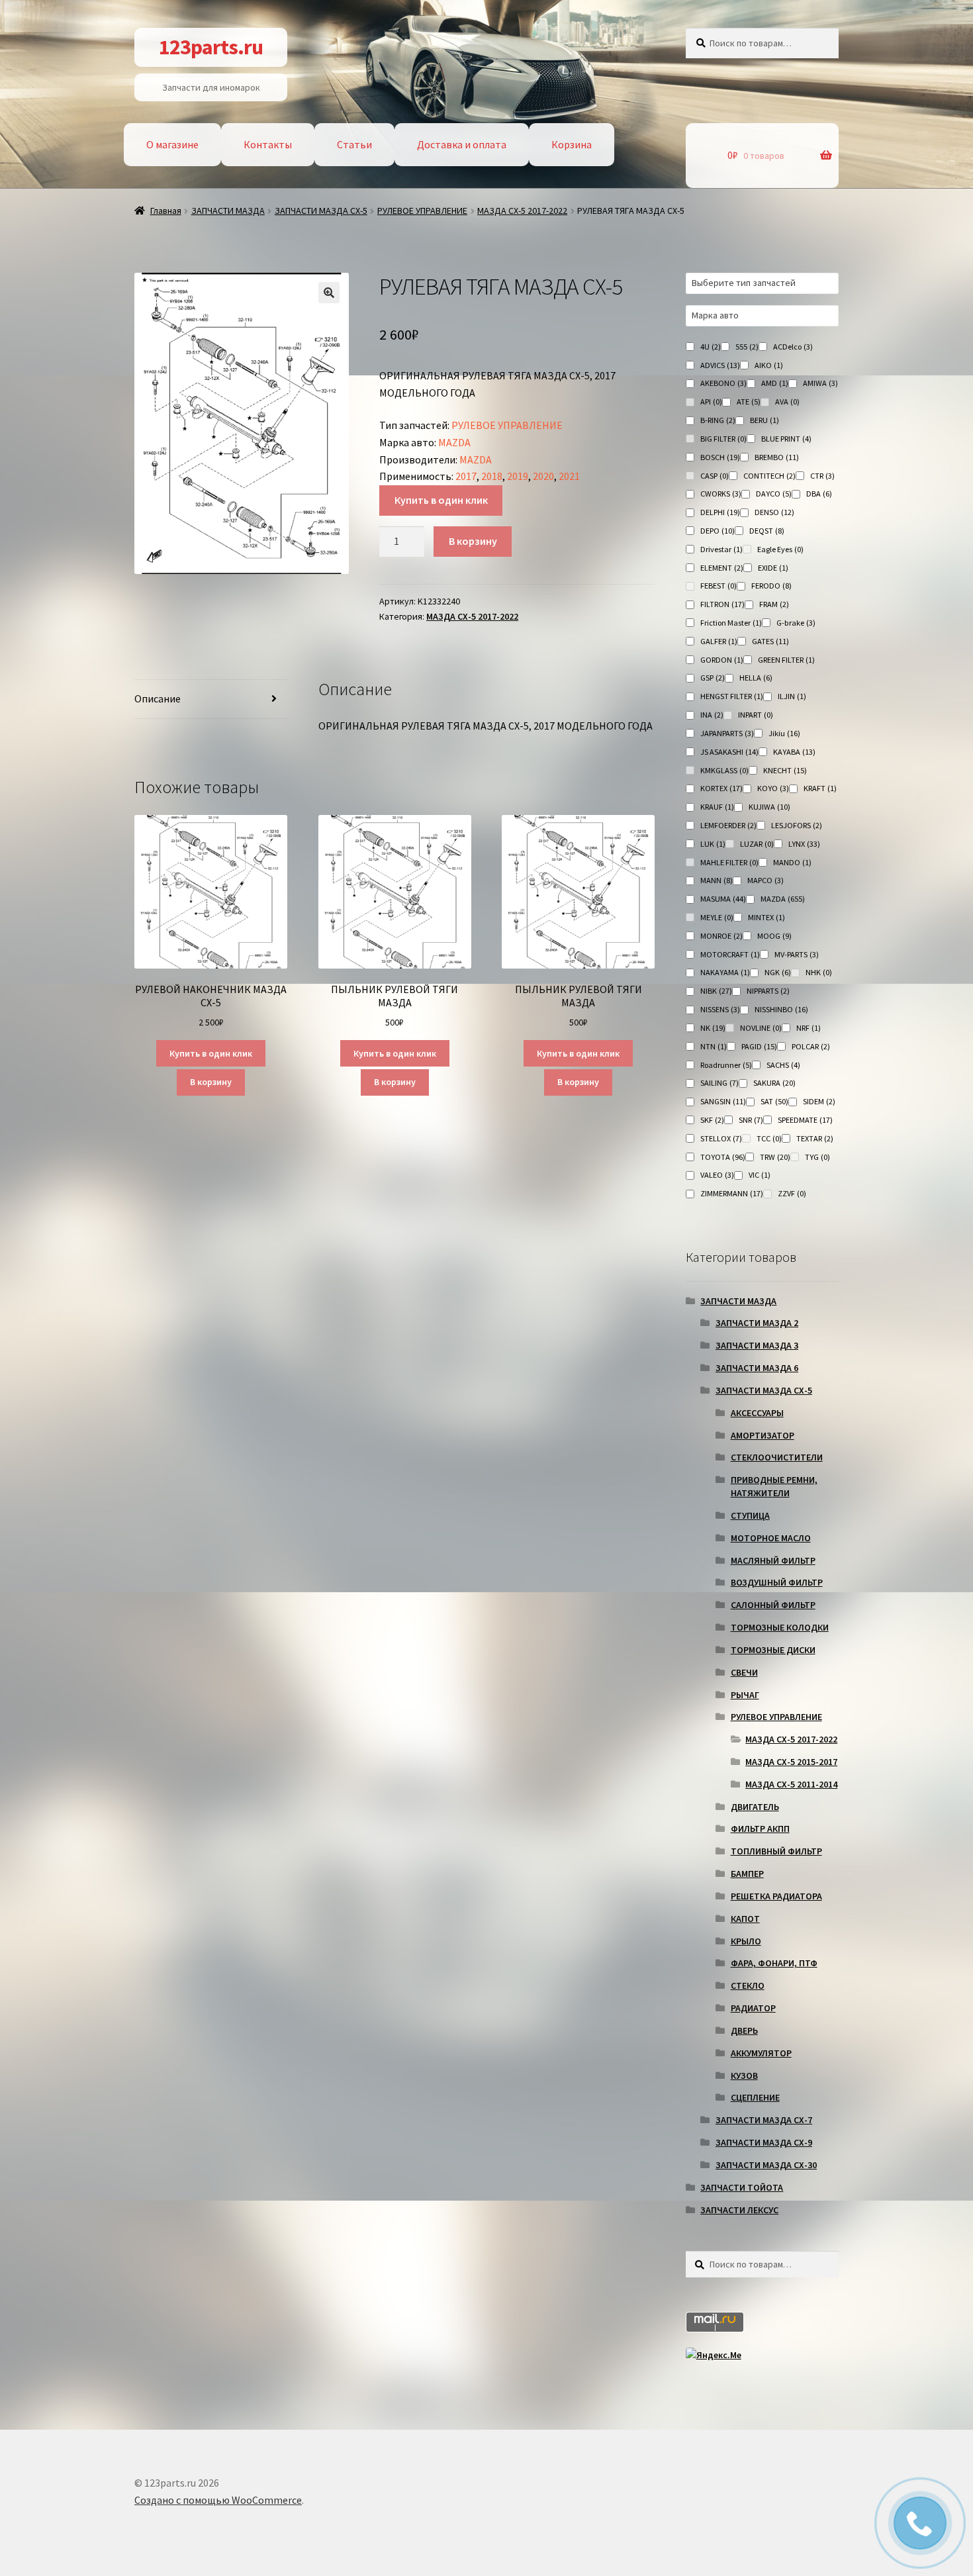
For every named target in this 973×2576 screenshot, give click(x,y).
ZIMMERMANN (732, 1193)
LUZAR (757, 844)
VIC (760, 1175)
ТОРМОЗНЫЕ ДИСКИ (773, 1650)
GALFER (719, 641)
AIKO (769, 365)
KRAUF (717, 807)
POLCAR (811, 1046)
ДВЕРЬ (744, 2030)
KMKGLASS (724, 770)
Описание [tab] (158, 698)
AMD (775, 383)
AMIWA (820, 383)
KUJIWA (769, 807)
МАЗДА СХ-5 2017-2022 (522, 211)
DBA (819, 494)
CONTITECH (769, 476)
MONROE (721, 936)
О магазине (172, 144)
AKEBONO (723, 383)
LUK (713, 844)
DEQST (767, 531)
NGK (778, 972)
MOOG (774, 936)
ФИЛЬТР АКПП (760, 1829)
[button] (329, 293)
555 (747, 347)
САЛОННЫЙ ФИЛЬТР (773, 1605)
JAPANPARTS (727, 733)
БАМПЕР (747, 1874)
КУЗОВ (744, 2075)
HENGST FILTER (732, 696)
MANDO (792, 862)
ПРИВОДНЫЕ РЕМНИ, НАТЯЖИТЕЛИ (774, 1486)
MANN (717, 880)
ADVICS (720, 365)
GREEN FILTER (786, 660)
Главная (166, 211)
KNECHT (785, 770)
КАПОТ (745, 1919)
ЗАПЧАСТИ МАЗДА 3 (757, 1345)
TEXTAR (815, 1138)
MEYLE (717, 917)
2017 (466, 476)
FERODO (771, 586)
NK (713, 1028)
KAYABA (794, 752)
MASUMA (723, 899)
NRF (809, 1028)
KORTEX (721, 788)
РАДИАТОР (753, 2008)
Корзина (572, 144)
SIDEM (819, 1101)
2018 (492, 476)
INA (712, 715)
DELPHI (720, 512)
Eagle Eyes (780, 549)
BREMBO (777, 457)
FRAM (774, 604)
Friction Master (731, 623)
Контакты (268, 144)
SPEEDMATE (805, 1120)
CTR (822, 476)
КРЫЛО (746, 1941)
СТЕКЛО (748, 1985)
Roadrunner (726, 1065)
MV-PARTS (797, 954)
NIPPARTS (768, 991)
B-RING (718, 420)
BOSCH (720, 457)
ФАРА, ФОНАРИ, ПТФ (774, 1963)
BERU (764, 420)
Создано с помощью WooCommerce (218, 2500)
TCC (769, 1138)
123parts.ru (211, 47)
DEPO (718, 531)
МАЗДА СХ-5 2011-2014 (791, 1784)
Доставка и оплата (462, 144)
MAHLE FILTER (729, 862)
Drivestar (721, 549)
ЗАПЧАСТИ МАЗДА (228, 211)
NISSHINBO (781, 1009)
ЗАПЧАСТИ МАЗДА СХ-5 (321, 211)
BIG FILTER (723, 439)
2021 (569, 476)
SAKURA (774, 1083)
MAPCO (765, 880)
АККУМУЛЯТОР (761, 2053)
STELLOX (721, 1138)
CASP (715, 476)
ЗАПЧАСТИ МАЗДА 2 (757, 1323)
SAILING (719, 1083)
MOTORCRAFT (730, 954)
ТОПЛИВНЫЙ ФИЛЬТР (776, 1851)
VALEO (717, 1175)
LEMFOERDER (728, 825)
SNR (751, 1120)
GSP (713, 678)
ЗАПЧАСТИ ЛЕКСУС (739, 2210)
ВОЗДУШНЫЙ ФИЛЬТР (777, 1582)
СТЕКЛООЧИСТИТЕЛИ (777, 1457)
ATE (749, 402)
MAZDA (454, 442)
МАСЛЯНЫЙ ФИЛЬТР (773, 1560)
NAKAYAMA (725, 972)
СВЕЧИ (744, 1672)
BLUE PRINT (786, 439)
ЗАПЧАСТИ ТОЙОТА (742, 2187)
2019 (518, 476)
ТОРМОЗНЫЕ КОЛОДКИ (780, 1627)
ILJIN (792, 696)
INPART (756, 715)
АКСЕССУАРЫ (757, 1413)
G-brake (796, 623)
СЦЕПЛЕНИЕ (755, 2097)
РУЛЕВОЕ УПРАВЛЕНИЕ (422, 211)
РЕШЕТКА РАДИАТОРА (776, 1896)
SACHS (783, 1065)
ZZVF (792, 1193)
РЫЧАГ (745, 1695)
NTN (714, 1046)
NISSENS (720, 1009)
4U (711, 347)
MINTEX (766, 917)
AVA (787, 402)
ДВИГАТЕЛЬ (755, 1807)
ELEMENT (722, 568)
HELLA (756, 678)
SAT (774, 1101)
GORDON (722, 660)
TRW (775, 1157)
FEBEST (718, 586)
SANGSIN (723, 1101)
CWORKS (721, 494)
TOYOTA (723, 1157)
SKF (712, 1120)
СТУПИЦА (750, 1515)
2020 (543, 476)
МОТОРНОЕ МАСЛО (771, 1538)
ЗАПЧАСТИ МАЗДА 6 (757, 1368)
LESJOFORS (797, 825)
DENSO (774, 512)
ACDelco (793, 347)
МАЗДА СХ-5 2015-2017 (791, 1762)
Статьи (354, 144)
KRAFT (820, 788)
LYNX (804, 844)
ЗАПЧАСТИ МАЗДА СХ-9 (764, 2142)
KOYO (773, 788)
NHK (819, 972)
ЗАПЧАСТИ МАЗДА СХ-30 (766, 2165)
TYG (817, 1157)
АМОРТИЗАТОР (763, 1435)
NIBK (716, 991)
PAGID (759, 1046)
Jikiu (784, 733)
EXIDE (773, 568)
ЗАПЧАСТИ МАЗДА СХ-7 (764, 2120)
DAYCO (774, 494)
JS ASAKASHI (729, 752)
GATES (770, 641)
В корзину (473, 541)
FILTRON (722, 604)
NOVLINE (761, 1028)
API (711, 402)
